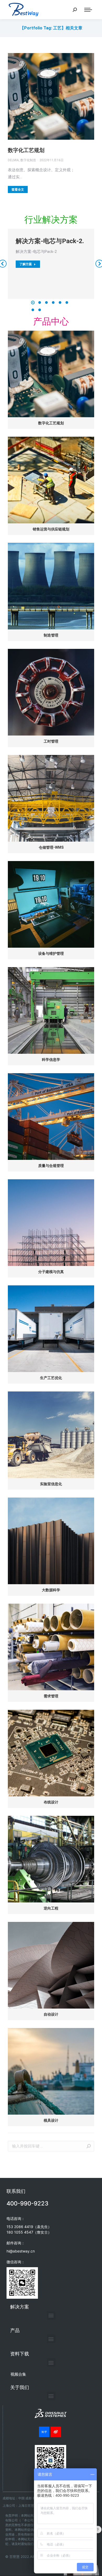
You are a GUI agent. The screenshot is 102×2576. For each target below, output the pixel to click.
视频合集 (18, 2374)
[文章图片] (51, 374)
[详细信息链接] (51, 96)
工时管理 (51, 741)
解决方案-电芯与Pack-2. (50, 241)
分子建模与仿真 (51, 1272)
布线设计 (51, 1802)
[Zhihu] (44, 2432)
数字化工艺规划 (26, 150)
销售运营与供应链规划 (51, 529)
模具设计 (51, 2120)
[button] (33, 303)
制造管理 (51, 635)
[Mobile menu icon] (88, 10)
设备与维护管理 (51, 953)
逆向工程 (51, 1908)
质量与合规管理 (51, 1166)
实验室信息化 (51, 1484)
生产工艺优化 (51, 1378)
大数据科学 (51, 1590)
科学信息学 (51, 1060)
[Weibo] (56, 2432)
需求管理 (51, 1696)
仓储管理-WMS (51, 847)
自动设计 (51, 2014)
